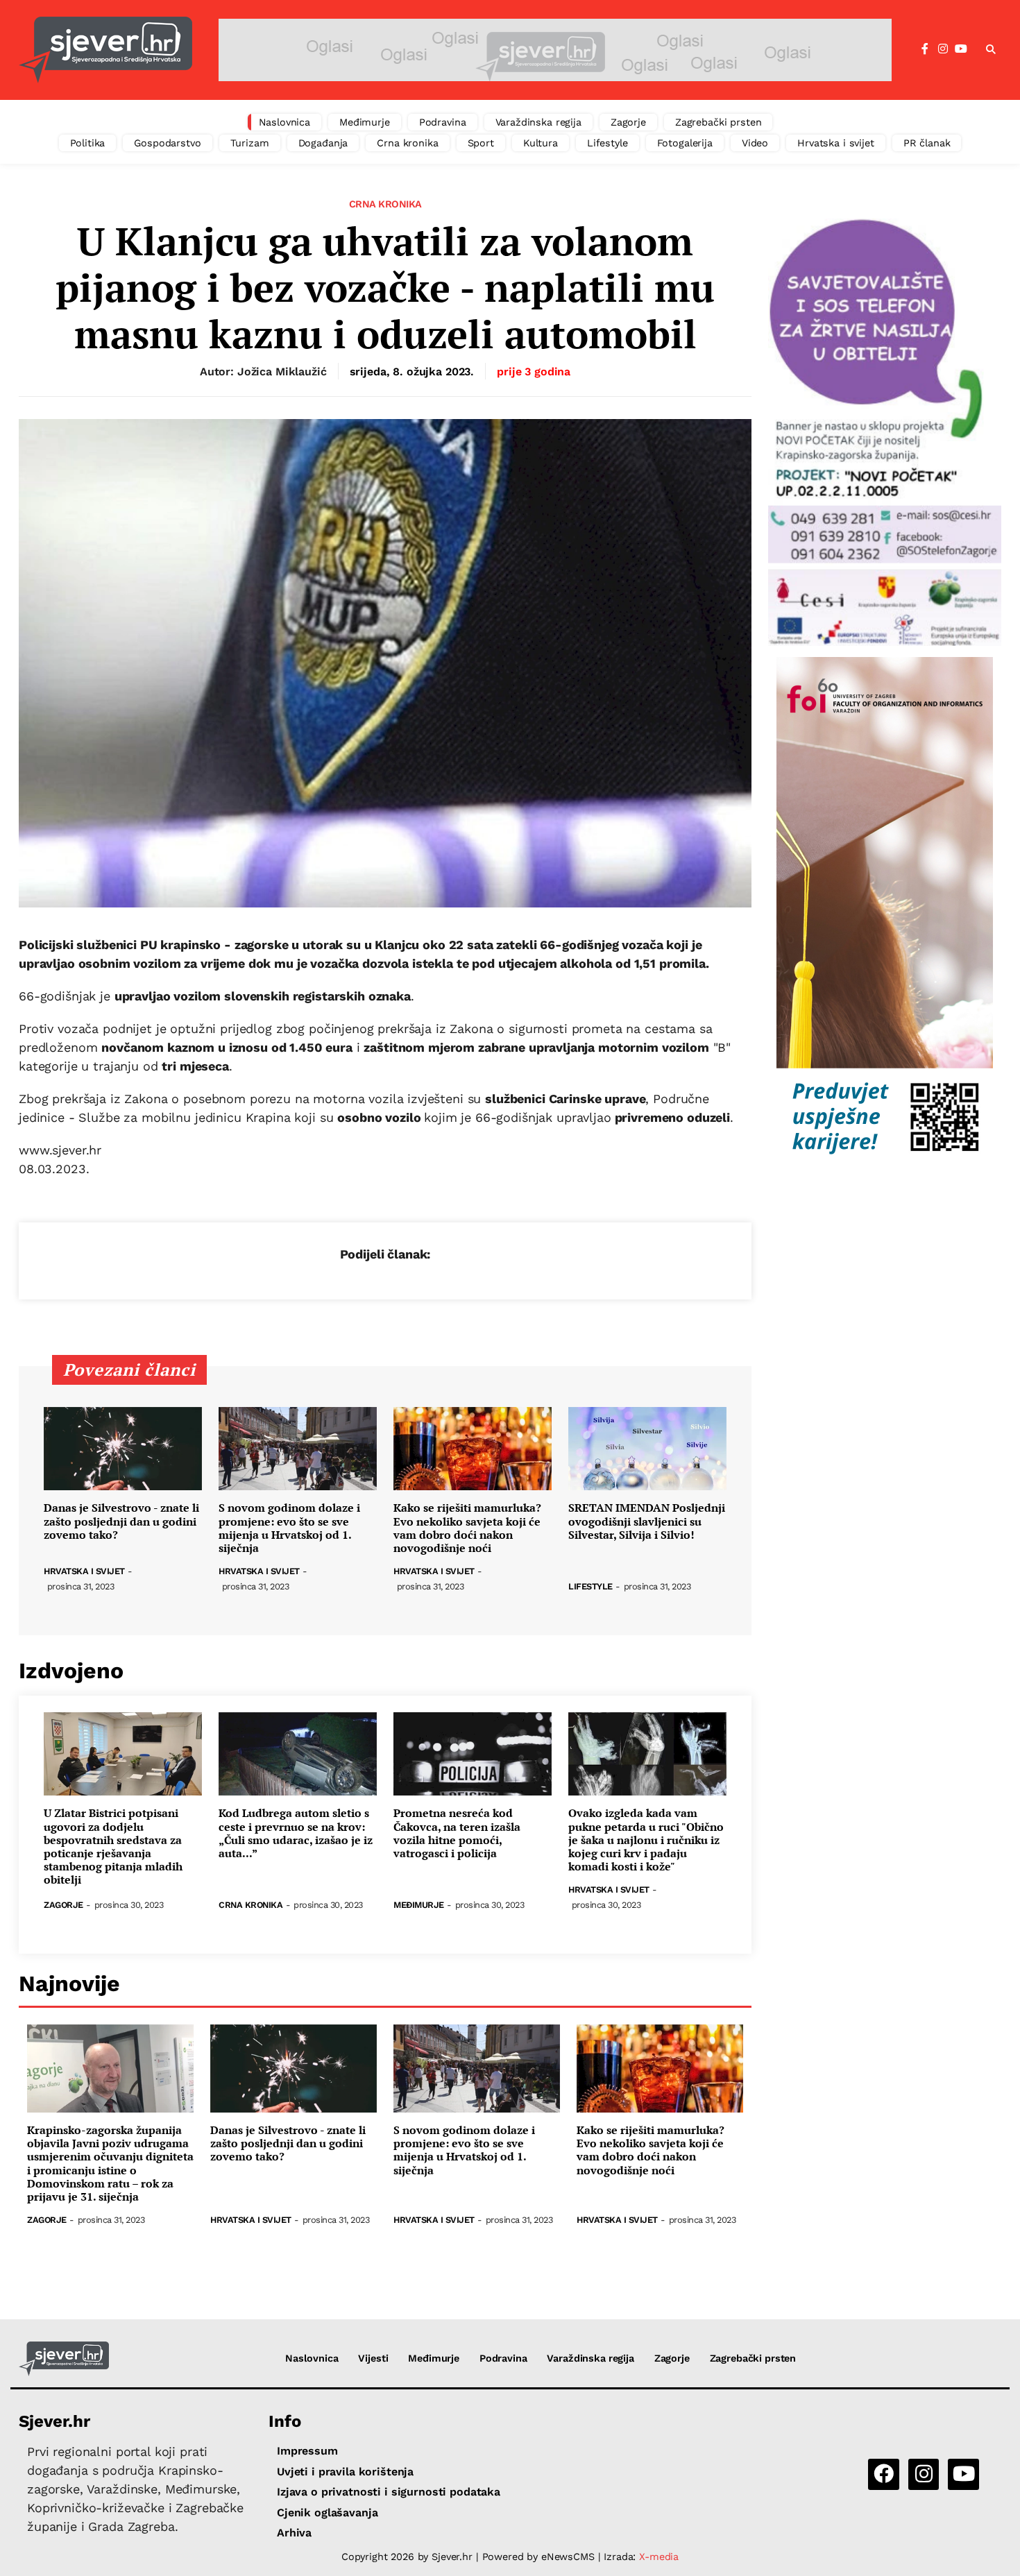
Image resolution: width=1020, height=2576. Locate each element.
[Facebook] (925, 49)
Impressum (307, 2451)
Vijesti (373, 2358)
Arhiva (294, 2533)
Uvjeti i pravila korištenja (345, 2472)
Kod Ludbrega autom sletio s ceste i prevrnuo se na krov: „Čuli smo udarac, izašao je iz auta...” (296, 1833)
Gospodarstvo (167, 143)
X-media (659, 2557)
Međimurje (365, 122)
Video (755, 143)
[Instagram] (943, 49)
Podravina (443, 122)
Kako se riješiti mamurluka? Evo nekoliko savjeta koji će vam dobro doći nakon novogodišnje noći (467, 1528)
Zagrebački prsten (719, 122)
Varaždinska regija (538, 122)
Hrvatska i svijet (836, 143)
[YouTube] (961, 49)
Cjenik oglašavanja (327, 2513)
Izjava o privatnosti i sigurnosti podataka (389, 2492)
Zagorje (628, 122)
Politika (88, 143)
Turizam (250, 143)
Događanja (323, 143)
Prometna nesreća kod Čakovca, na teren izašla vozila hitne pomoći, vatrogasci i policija (457, 1833)
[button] (991, 50)
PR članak (927, 143)
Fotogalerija (685, 143)
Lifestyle (607, 143)
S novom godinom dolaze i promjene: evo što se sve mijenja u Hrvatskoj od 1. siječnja (289, 1528)
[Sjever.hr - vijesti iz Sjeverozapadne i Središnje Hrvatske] (105, 50)
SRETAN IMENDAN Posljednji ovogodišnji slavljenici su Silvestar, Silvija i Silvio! (647, 1521)
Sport (481, 143)
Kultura (541, 143)
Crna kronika (407, 143)
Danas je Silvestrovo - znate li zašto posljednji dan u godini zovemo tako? (121, 1521)
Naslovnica (285, 122)
